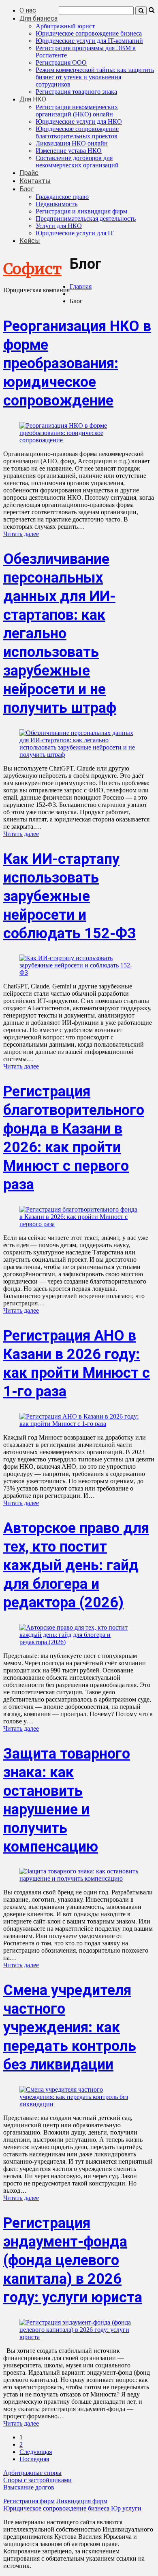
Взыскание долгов (29, 2487)
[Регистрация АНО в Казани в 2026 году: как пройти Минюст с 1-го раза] (79, 1424)
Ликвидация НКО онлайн (72, 143)
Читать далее (21, 534)
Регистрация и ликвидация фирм (81, 211)
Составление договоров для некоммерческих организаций (77, 162)
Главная (81, 286)
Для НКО (33, 99)
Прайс (29, 173)
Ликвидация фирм (82, 2501)
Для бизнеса (38, 18)
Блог (27, 189)
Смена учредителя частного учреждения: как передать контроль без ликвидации (70, 2027)
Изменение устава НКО (69, 151)
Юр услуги (126, 2508)
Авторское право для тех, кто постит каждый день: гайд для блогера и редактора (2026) (76, 1565)
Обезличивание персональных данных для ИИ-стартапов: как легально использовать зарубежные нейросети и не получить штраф (60, 633)
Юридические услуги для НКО (79, 121)
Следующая (36, 2452)
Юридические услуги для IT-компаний (89, 41)
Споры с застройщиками (37, 2480)
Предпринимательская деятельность (86, 219)
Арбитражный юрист (65, 26)
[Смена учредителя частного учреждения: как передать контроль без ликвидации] (79, 2104)
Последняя (34, 2459)
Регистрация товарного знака (76, 92)
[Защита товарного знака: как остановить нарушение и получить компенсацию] (79, 1878)
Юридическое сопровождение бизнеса (89, 33)
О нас (28, 10)
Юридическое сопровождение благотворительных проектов (77, 132)
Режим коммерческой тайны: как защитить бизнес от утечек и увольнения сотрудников (95, 77)
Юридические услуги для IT (75, 233)
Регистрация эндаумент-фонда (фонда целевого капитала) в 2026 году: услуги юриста (73, 2260)
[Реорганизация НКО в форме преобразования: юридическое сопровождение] (79, 440)
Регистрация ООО (61, 62)
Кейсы (30, 241)
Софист (32, 269)
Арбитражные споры (32, 2473)
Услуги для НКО (59, 226)
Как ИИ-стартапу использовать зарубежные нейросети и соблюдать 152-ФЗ (70, 896)
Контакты (35, 181)
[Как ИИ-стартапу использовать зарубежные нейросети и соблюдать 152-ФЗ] (79, 972)
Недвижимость (57, 204)
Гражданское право (62, 197)
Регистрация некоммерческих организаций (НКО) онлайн (77, 111)
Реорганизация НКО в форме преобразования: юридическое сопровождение (77, 363)
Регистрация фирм (29, 2501)
